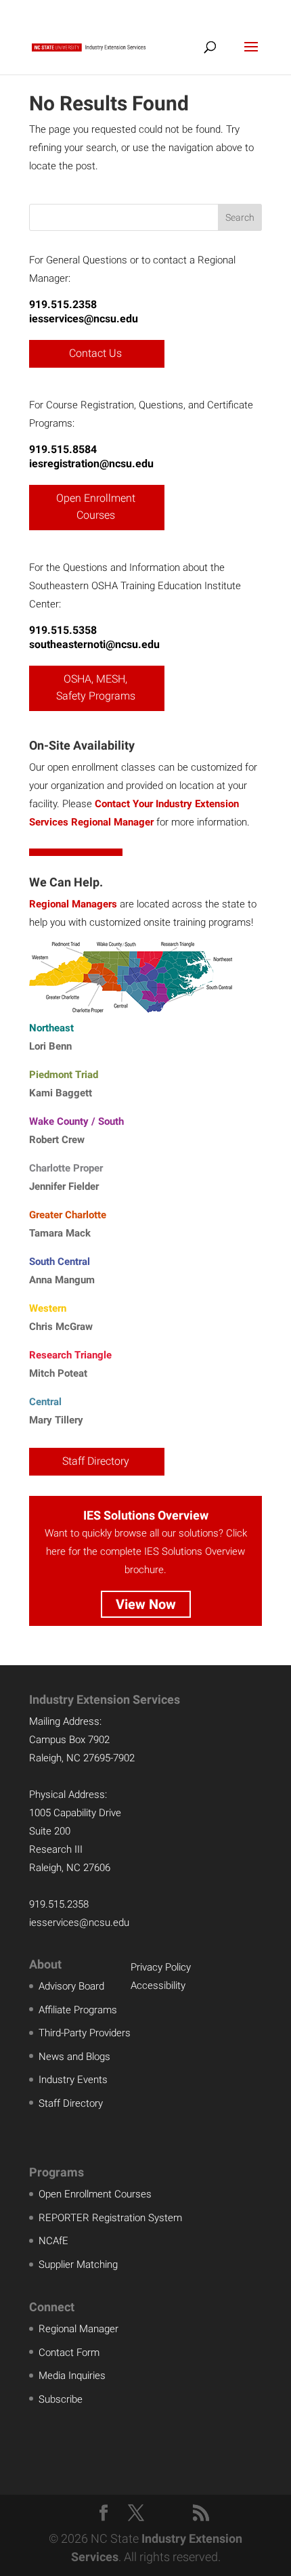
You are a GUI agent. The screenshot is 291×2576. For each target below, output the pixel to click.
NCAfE (53, 2241)
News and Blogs (74, 2057)
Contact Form (69, 2353)
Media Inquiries (72, 2376)
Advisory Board (71, 1986)
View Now (146, 1604)
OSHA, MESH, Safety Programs (96, 688)
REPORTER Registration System (110, 2218)
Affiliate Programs (78, 2010)
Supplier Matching (78, 2264)
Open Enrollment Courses (96, 507)
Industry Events (73, 2080)
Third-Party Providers (85, 2033)
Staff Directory (96, 1461)
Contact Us (95, 353)
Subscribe (61, 2399)
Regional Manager (79, 2329)
